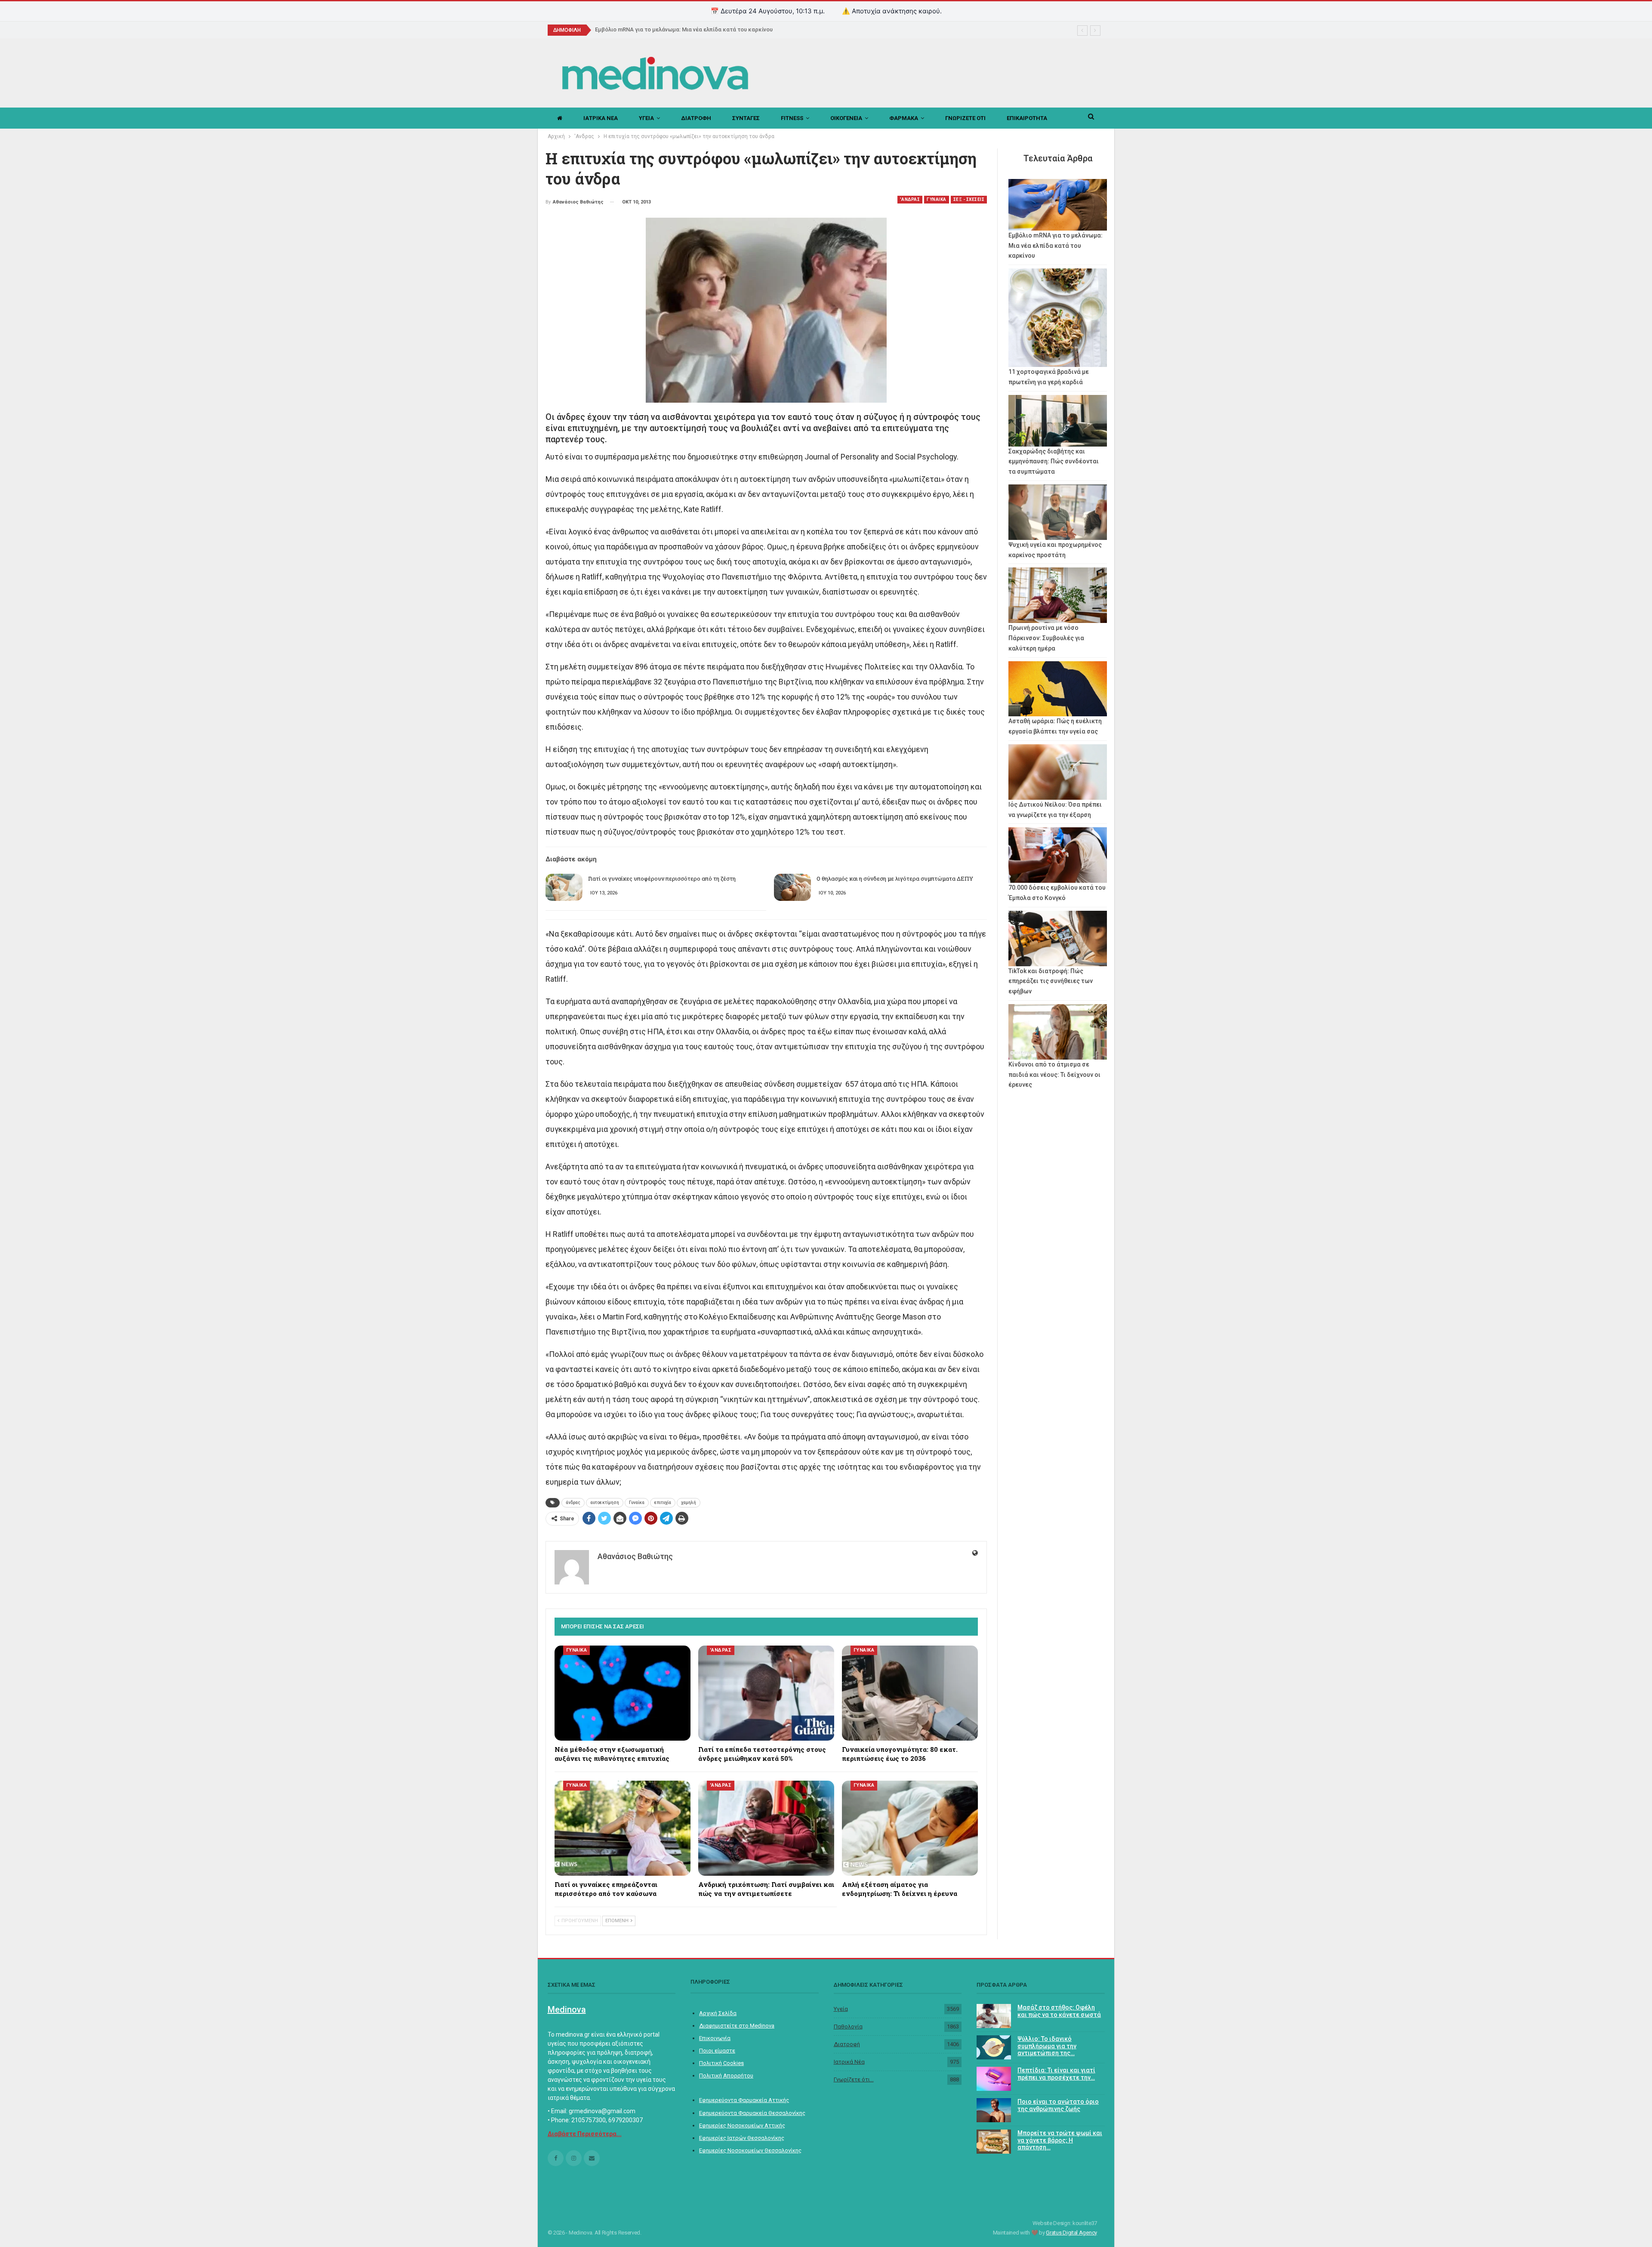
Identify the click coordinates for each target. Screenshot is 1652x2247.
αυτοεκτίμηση (605, 1503)
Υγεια (646, 118)
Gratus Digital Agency (1071, 2233)
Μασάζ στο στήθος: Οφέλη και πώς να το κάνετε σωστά (1059, 2011)
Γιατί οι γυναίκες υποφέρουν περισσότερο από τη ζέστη (662, 878)
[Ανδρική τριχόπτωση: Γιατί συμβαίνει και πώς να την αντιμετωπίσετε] (766, 1828)
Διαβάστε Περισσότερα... (585, 2134)
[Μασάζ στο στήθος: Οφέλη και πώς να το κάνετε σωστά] (994, 2016)
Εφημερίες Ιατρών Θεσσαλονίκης (742, 2138)
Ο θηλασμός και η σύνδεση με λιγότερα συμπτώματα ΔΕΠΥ (895, 878)
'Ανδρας (910, 199)
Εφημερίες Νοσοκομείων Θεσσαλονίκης (750, 2150)
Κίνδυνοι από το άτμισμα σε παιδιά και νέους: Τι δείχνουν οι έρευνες (1054, 1075)
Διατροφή (847, 2044)
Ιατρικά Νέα (849, 2062)
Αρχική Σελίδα (718, 2013)
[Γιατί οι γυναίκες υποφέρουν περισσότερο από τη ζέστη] (564, 888)
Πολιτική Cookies (721, 2063)
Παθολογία (848, 2027)
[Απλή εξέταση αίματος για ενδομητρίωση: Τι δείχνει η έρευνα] (910, 1828)
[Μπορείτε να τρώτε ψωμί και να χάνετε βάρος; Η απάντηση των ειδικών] (994, 2142)
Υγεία (841, 2009)
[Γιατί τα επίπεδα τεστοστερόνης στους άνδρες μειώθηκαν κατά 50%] (766, 1693)
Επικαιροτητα (1027, 118)
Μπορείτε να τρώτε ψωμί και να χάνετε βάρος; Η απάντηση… (1060, 2140)
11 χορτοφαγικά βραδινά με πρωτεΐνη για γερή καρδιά (667, 29)
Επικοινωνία (715, 2038)
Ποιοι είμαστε (717, 2051)
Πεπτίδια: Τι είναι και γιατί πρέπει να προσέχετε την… (1056, 2074)
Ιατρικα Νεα (601, 118)
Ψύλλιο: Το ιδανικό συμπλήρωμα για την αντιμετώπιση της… (1047, 2046)
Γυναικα (937, 199)
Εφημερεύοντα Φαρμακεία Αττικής (744, 2100)
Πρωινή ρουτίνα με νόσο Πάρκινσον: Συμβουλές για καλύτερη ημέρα (1046, 638)
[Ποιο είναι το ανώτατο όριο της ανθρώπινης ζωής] (994, 2110)
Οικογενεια (846, 118)
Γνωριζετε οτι (965, 118)
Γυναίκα (637, 1503)
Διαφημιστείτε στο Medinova (737, 2026)
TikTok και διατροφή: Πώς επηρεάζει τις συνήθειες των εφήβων (1051, 981)
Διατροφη (696, 118)
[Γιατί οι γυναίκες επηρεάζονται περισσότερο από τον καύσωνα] (623, 1828)
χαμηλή (689, 1503)
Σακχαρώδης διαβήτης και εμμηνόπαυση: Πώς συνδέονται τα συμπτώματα (1054, 462)
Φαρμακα (904, 118)
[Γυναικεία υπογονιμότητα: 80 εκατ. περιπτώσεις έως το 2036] (910, 1693)
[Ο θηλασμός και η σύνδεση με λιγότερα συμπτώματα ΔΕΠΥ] (792, 888)
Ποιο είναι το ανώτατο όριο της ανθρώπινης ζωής (1058, 2105)
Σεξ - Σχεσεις (969, 199)
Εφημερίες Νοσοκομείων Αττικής (742, 2125)
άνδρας (573, 1503)
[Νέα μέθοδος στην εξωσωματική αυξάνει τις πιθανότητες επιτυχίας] (623, 1693)
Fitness (792, 118)
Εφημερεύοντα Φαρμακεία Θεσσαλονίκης (752, 2113)
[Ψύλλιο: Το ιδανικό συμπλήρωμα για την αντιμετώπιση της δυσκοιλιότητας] (994, 2047)
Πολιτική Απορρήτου (726, 2076)
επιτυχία (663, 1503)
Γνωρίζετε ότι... (854, 2079)
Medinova (567, 2010)
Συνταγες (746, 118)
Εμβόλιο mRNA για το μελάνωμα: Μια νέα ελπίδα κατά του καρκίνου (1056, 246)
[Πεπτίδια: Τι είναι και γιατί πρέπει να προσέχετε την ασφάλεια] (994, 2079)
